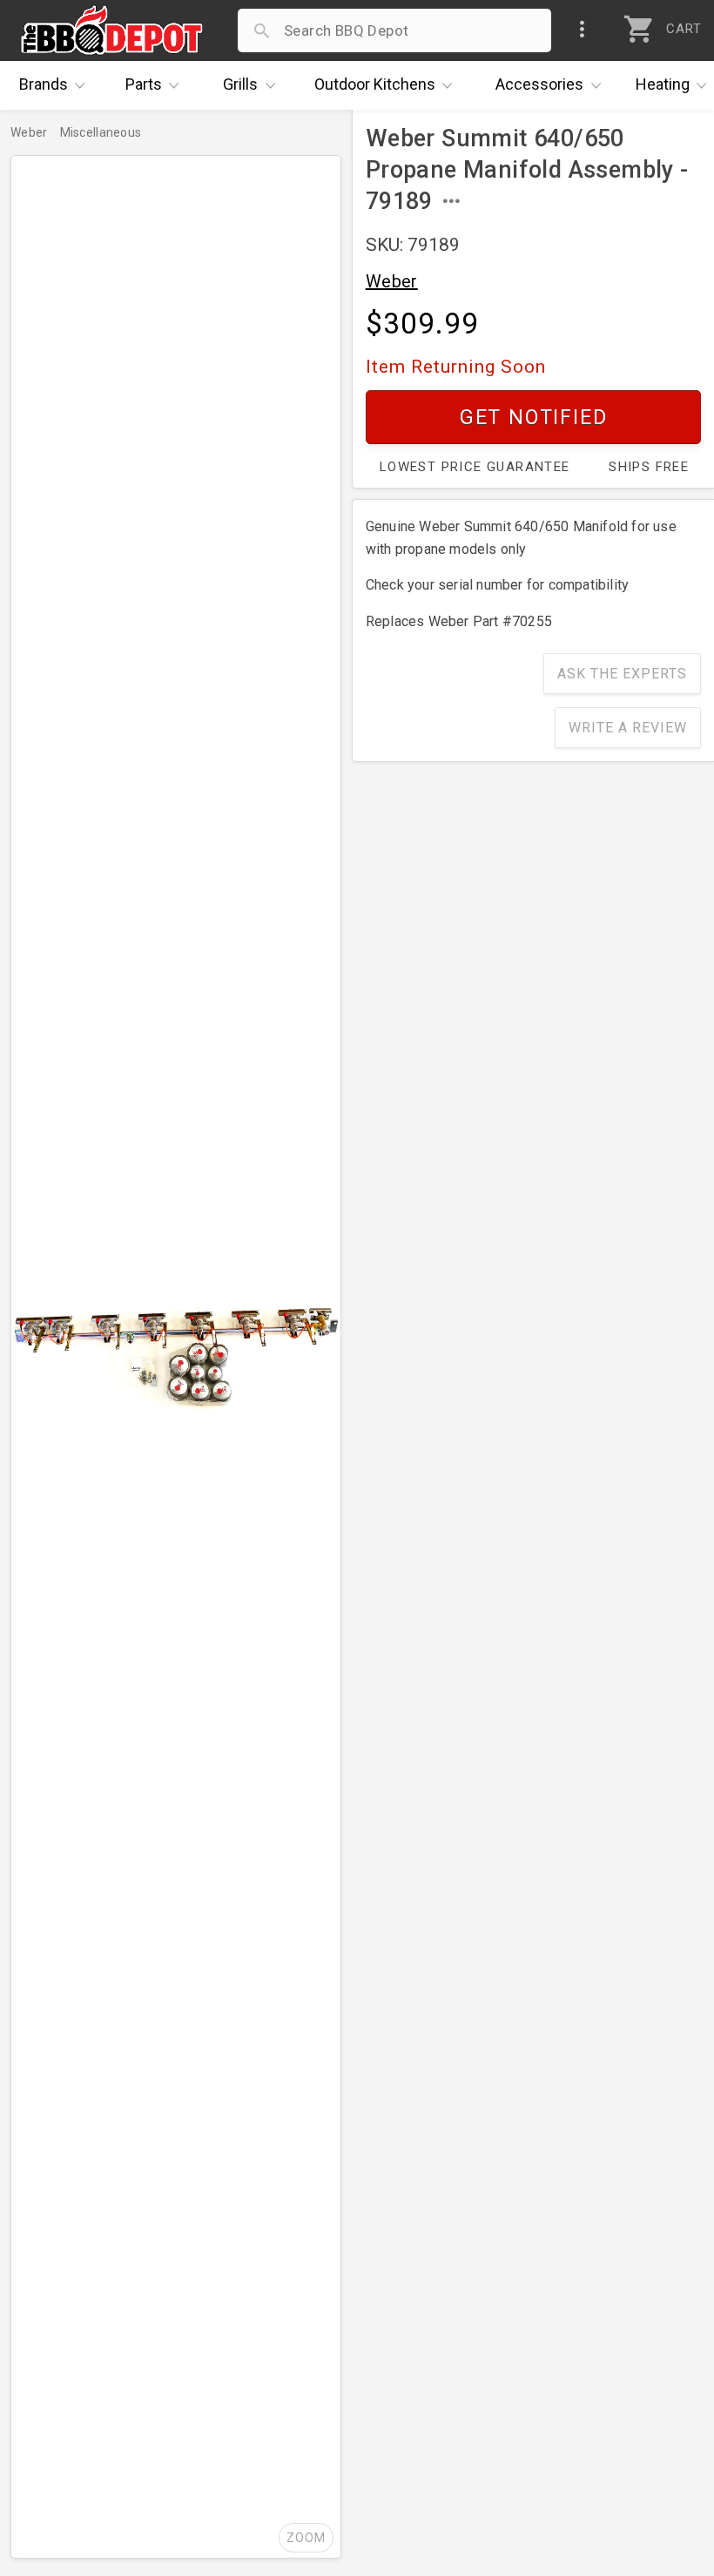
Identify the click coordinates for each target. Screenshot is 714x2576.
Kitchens (375, 84)
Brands (44, 84)
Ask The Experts (622, 674)
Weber (392, 281)
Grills (240, 84)
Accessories (539, 84)
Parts (144, 84)
